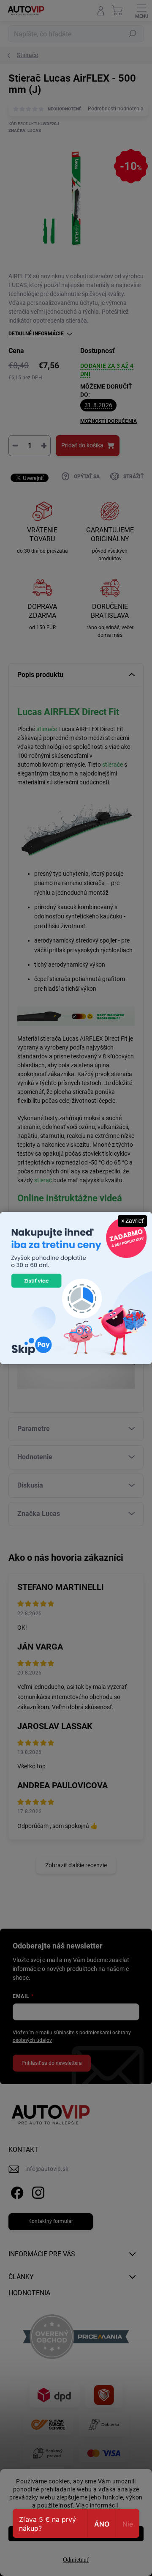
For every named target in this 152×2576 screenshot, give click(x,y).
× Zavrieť (132, 1221)
